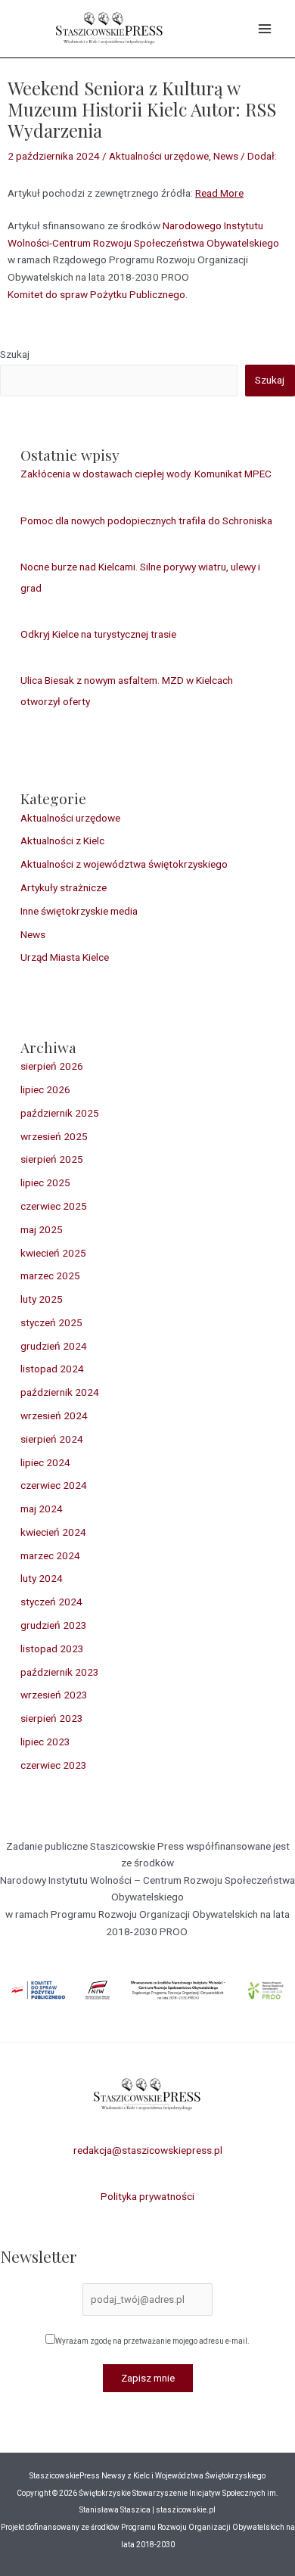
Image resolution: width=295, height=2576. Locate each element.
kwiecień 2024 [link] (53, 1532)
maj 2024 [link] (42, 1509)
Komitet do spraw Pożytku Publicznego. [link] (98, 294)
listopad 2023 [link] (52, 1648)
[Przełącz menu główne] (265, 29)
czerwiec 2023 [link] (54, 1765)
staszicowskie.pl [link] (185, 2510)
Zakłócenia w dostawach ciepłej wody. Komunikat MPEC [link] (146, 474)
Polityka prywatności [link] (147, 2196)
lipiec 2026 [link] (45, 1089)
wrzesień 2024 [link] (54, 1415)
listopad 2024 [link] (52, 1369)
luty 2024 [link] (42, 1578)
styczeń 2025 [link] (51, 1322)
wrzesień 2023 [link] (54, 1695)
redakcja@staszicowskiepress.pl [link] (148, 2150)
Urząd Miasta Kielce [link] (65, 957)
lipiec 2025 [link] (45, 1182)
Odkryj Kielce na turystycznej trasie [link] (98, 634)
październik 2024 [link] (60, 1392)
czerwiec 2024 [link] (54, 1485)
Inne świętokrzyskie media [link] (79, 911)
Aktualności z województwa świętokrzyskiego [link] (124, 864)
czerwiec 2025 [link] (54, 1206)
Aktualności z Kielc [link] (62, 841)
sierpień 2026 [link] (52, 1066)
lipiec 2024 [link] (45, 1462)
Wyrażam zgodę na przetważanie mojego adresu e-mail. (152, 2341)
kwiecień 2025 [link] (53, 1253)
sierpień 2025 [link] (52, 1159)
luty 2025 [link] (42, 1299)
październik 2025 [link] (60, 1113)
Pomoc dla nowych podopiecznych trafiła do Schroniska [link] (146, 520)
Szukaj (15, 354)
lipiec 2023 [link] (45, 1742)
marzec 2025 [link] (50, 1276)
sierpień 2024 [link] (52, 1439)
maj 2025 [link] (42, 1229)
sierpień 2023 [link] (52, 1718)
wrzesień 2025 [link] (54, 1136)
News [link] (226, 156)
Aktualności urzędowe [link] (159, 156)
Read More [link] (219, 193)
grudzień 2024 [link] (54, 1346)
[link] (110, 27)
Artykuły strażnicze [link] (64, 887)
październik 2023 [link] (60, 1672)
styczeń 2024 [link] (51, 1602)
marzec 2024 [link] (50, 1555)
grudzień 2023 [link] (54, 1625)
